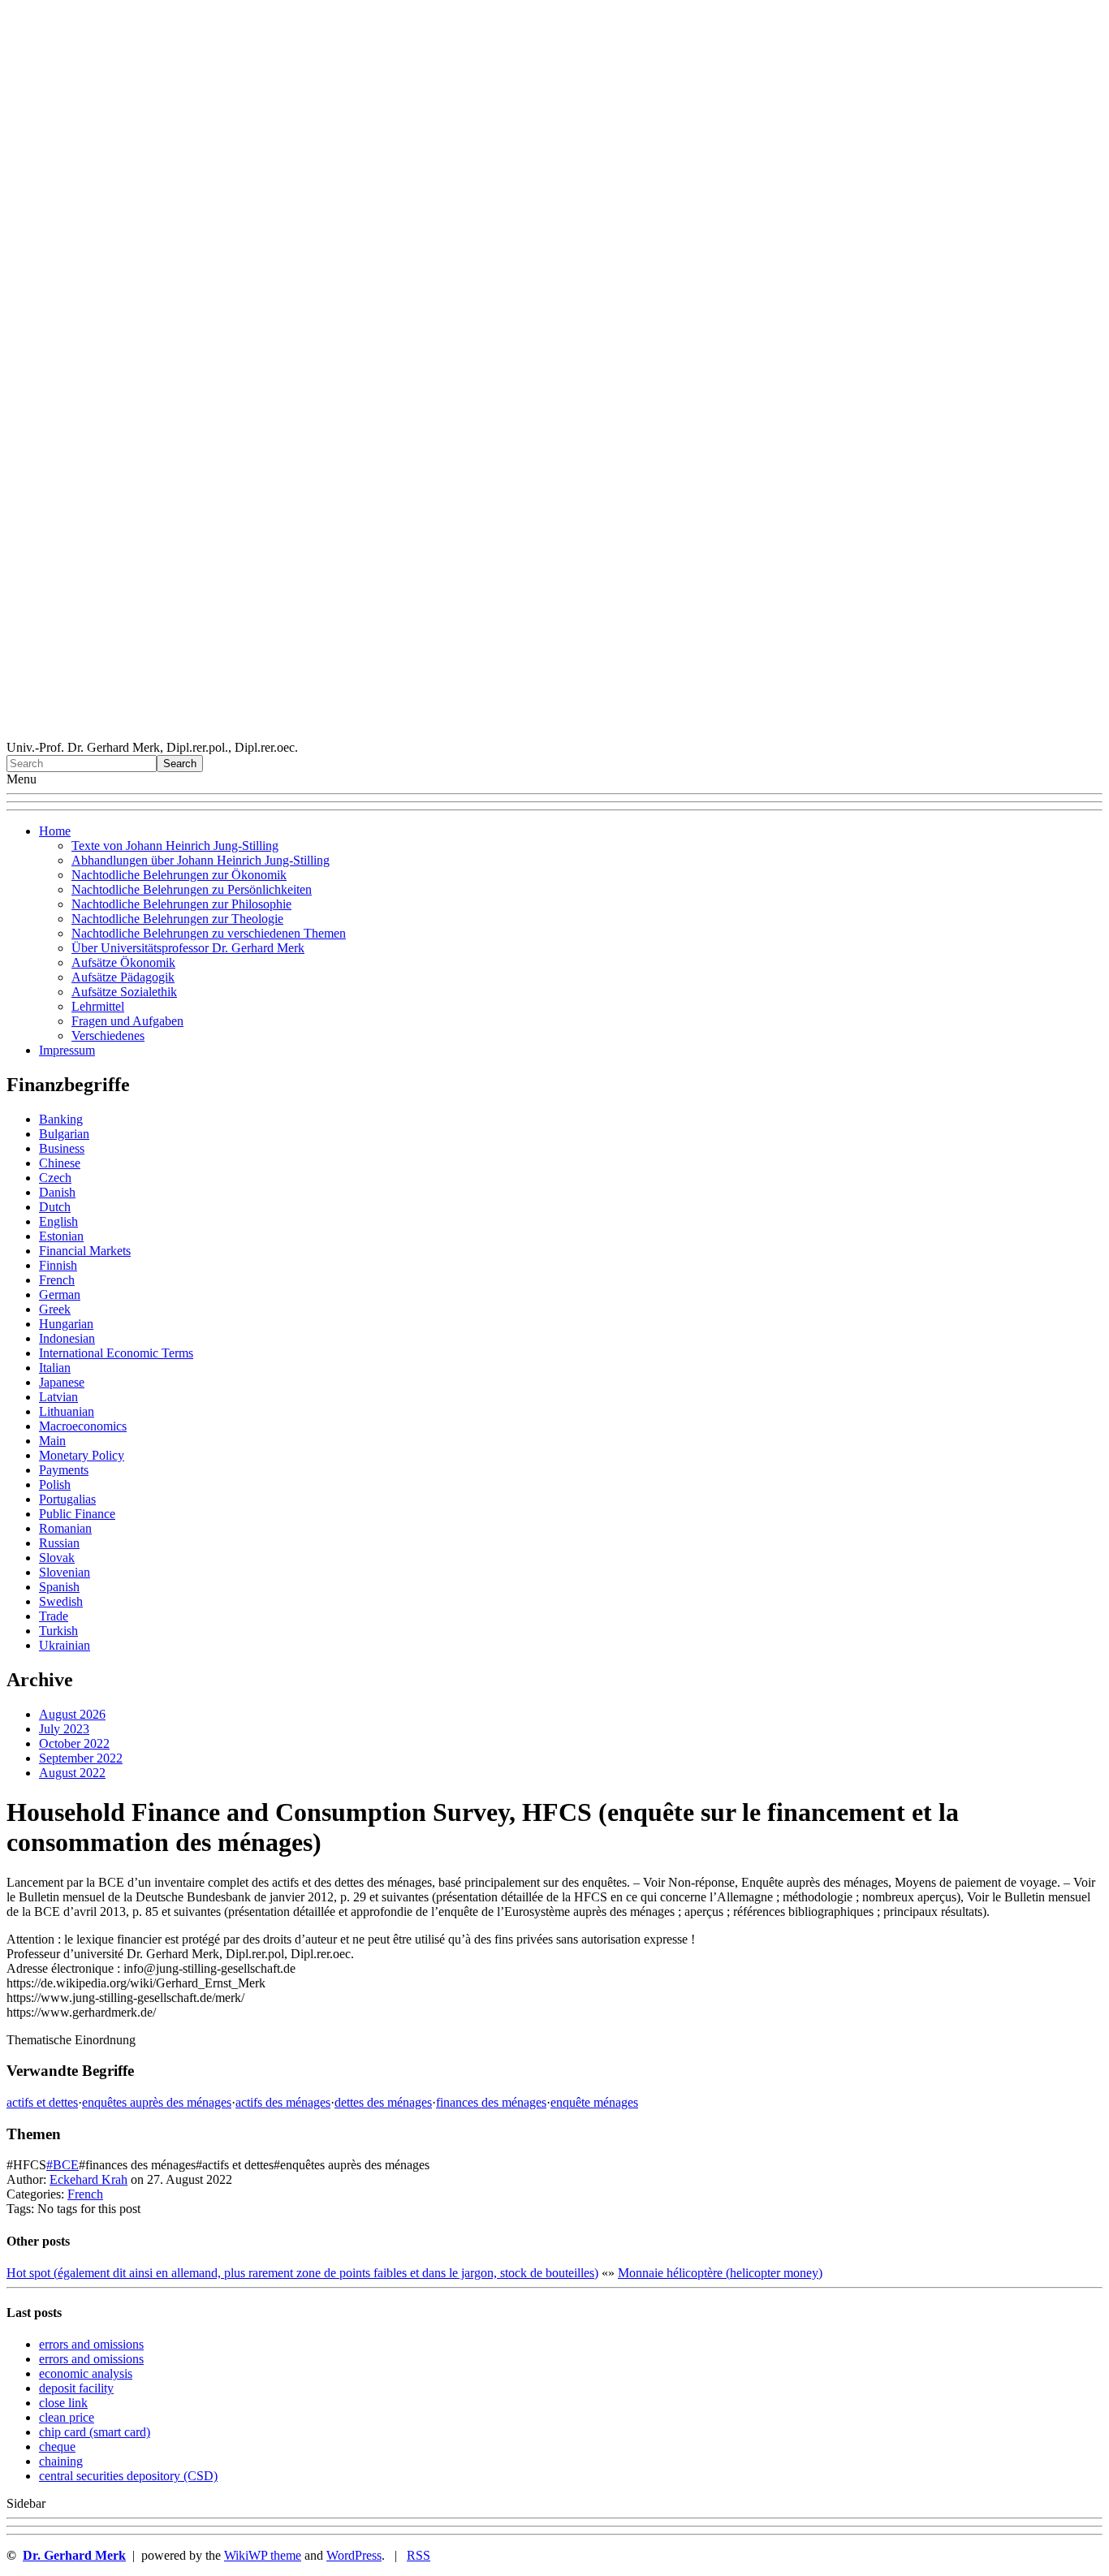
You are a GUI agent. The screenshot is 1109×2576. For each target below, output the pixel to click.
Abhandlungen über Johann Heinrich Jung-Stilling (201, 860)
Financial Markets (85, 1251)
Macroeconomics (83, 1426)
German (60, 1294)
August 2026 (72, 1714)
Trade (54, 1616)
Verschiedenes (108, 1036)
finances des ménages (491, 2102)
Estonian (61, 1236)
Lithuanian (67, 1411)
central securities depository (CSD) (128, 2476)
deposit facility (76, 2388)
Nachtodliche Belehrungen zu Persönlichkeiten (192, 889)
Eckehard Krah (88, 2179)
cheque (57, 2447)
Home (55, 831)
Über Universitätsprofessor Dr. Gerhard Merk (188, 948)
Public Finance (77, 1514)
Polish (55, 1484)
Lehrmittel (98, 1006)
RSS (419, 2555)
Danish (57, 1192)
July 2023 (64, 1729)
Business (62, 1148)
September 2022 (81, 1758)
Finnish (58, 1265)
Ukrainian (65, 1645)
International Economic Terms (116, 1353)
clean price (67, 2417)
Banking (61, 1119)
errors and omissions (91, 2344)
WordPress (354, 2555)
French (57, 1280)
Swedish (61, 1601)
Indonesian (67, 1338)
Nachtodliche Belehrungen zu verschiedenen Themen (209, 933)
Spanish (59, 1587)
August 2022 (72, 1773)
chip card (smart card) (95, 2432)
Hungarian (66, 1324)
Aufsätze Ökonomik (123, 962)
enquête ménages (594, 2102)
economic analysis (86, 2373)
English (58, 1221)
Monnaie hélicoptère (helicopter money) (720, 2273)
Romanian (65, 1528)
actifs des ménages (283, 2102)
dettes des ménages (383, 2102)
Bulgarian (64, 1134)
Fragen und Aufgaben (127, 1021)
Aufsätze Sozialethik (124, 992)
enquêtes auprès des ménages (157, 2102)
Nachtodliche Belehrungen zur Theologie (177, 919)
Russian (59, 1543)
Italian (55, 1368)
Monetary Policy (82, 1455)
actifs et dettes (42, 2102)
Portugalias (67, 1499)
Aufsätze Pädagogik (123, 977)
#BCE (63, 2165)
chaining (61, 2461)
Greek (55, 1309)
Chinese (60, 1163)
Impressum (67, 1050)
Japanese (62, 1382)
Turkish (58, 1631)
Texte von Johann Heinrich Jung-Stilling (175, 846)
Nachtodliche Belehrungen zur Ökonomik (179, 875)
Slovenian (65, 1572)
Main (52, 1441)
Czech (55, 1178)
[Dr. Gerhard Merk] (554, 733)
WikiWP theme (263, 2555)
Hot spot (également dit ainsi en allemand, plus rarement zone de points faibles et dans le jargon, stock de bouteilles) (302, 2273)
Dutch (55, 1207)
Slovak (57, 1558)
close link (63, 2403)
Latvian (58, 1397)
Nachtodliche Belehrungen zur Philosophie (181, 904)
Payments (64, 1470)
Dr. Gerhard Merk (74, 2555)
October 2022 (74, 1743)
